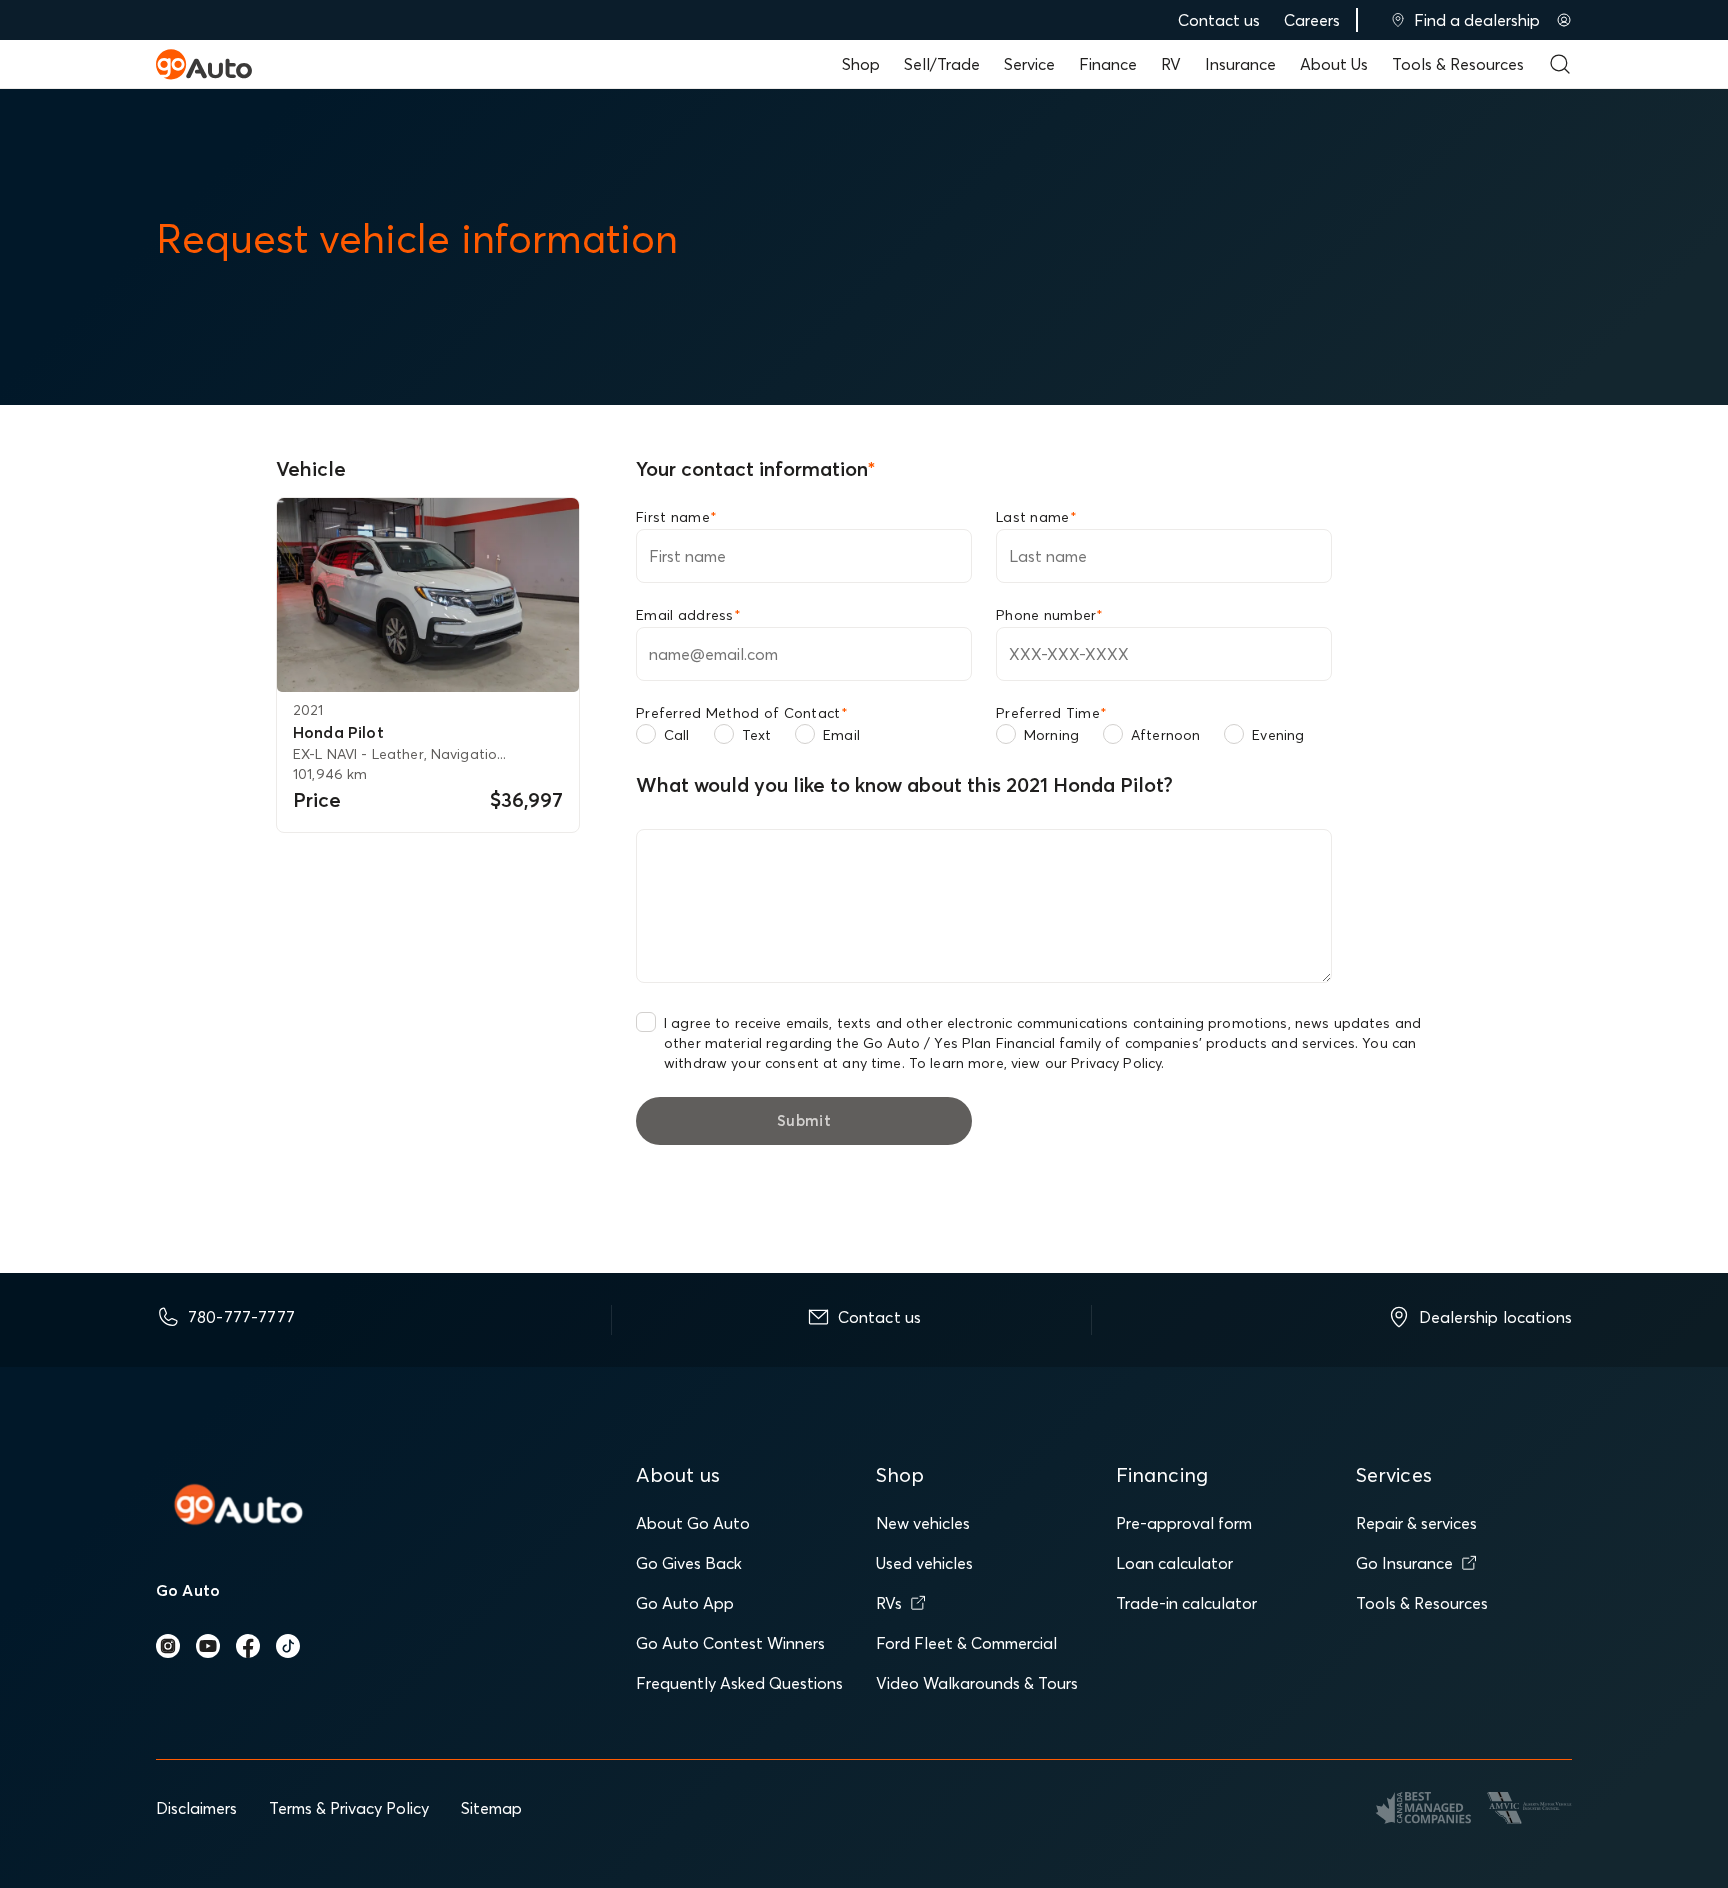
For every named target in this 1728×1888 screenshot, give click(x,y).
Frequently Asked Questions (739, 1683)
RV (1171, 64)
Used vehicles (924, 1563)
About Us (1334, 64)
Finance (1108, 64)
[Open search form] (1560, 64)
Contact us (1219, 20)
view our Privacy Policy (1086, 1063)
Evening (1278, 735)
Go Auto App (685, 1603)
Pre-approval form (1184, 1523)
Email (841, 735)
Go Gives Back (689, 1563)
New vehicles (923, 1523)
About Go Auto (693, 1523)
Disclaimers (196, 1808)
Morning (1051, 735)
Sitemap (491, 1808)
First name (676, 517)
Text (757, 735)
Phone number (1050, 615)
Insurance (1240, 64)
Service (1029, 64)
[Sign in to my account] (1564, 20)
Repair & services (1416, 1523)
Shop (861, 64)
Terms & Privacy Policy (349, 1808)
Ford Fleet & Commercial (966, 1643)
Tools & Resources (1458, 64)
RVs (889, 1603)
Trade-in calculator (1186, 1603)
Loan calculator (1174, 1563)
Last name (1036, 517)
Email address (688, 615)
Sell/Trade (942, 64)
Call (677, 735)
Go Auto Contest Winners (730, 1643)
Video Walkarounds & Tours (977, 1683)
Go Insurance (1404, 1563)
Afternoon (1165, 735)
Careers (1312, 20)
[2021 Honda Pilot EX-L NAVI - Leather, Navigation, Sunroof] (428, 595)
